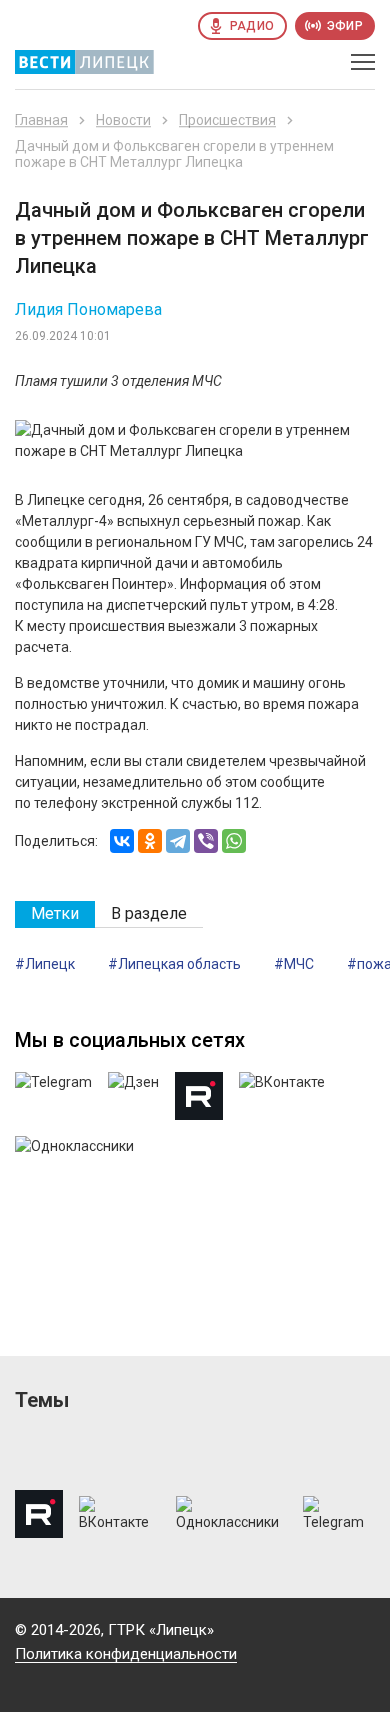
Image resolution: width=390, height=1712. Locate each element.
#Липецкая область (174, 964)
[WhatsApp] (234, 841)
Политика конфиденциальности (126, 1654)
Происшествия (227, 120)
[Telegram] (178, 841)
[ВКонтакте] (122, 841)
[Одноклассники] (150, 841)
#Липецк (45, 964)
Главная (41, 120)
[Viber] (206, 841)
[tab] (55, 914)
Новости (123, 120)
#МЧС (294, 964)
